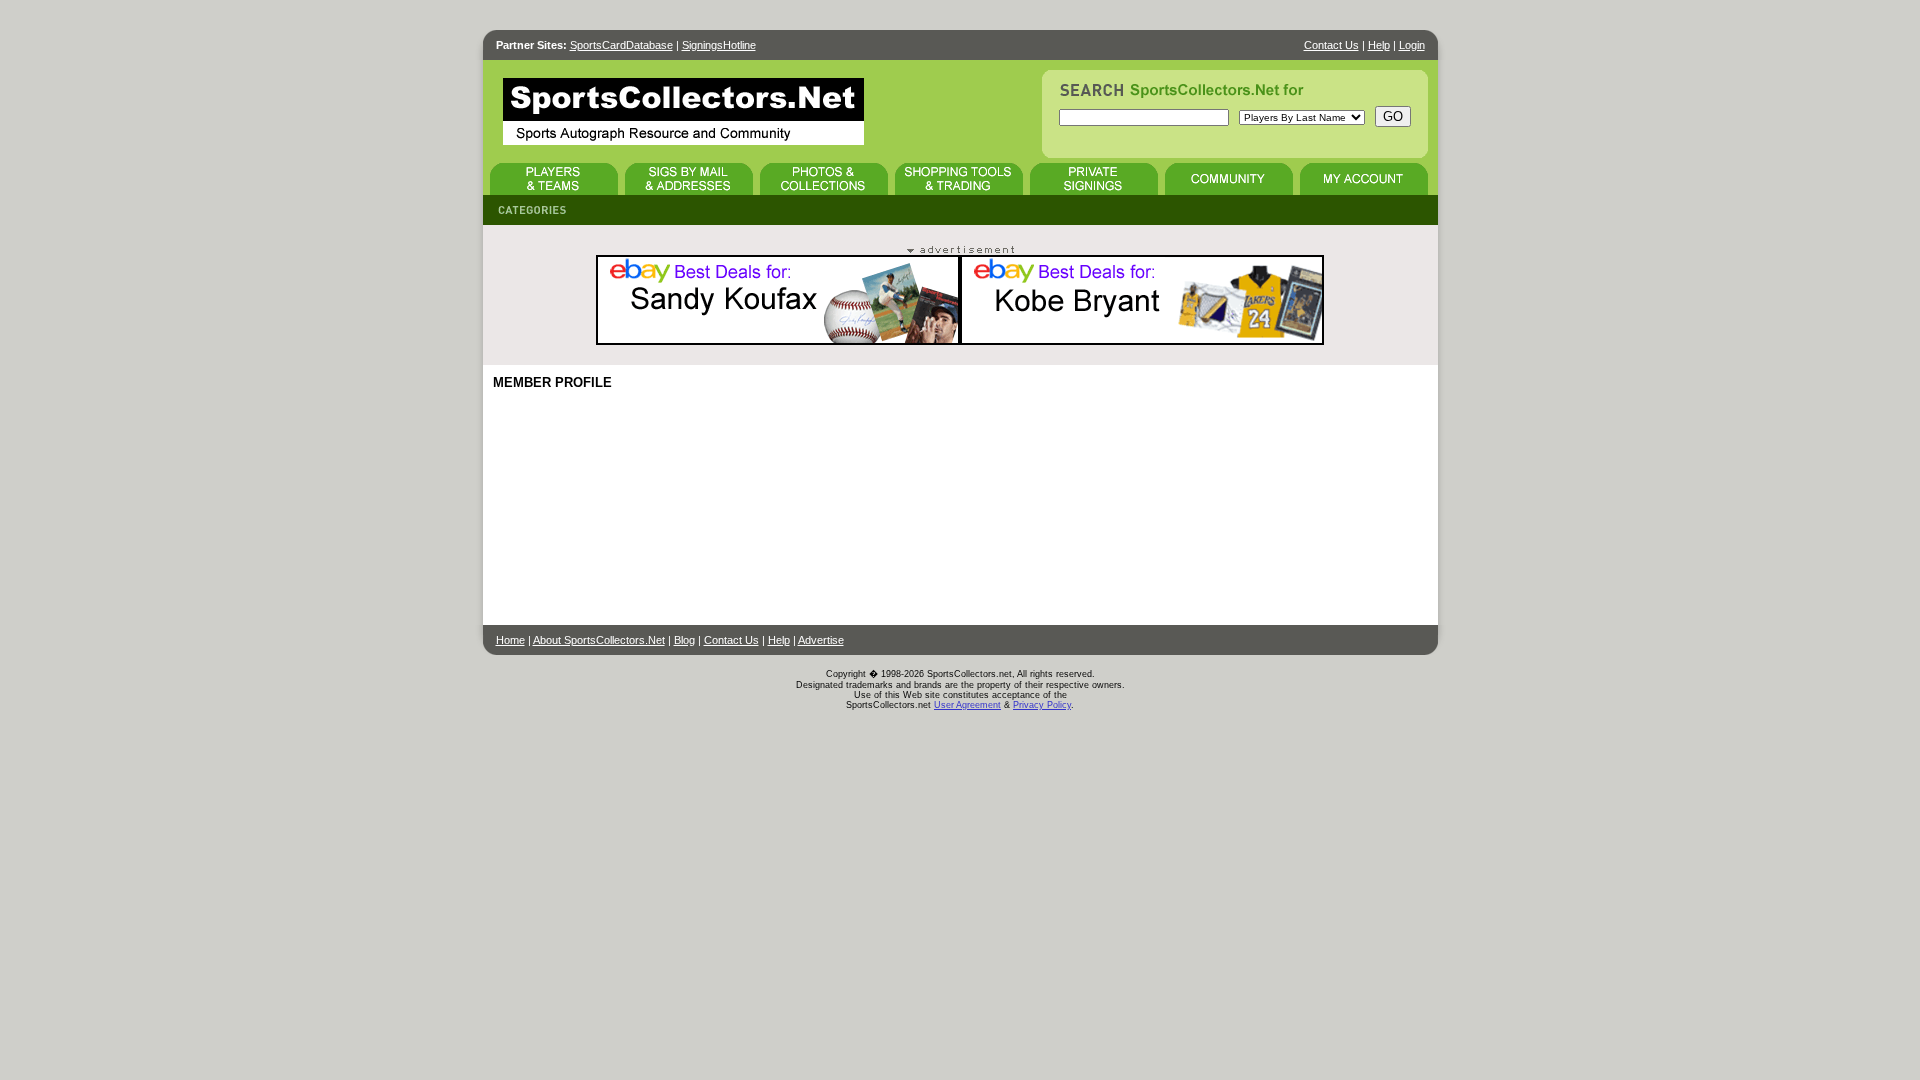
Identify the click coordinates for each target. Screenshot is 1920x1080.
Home (510, 640)
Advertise (821, 640)
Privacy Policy (1042, 705)
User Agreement (967, 705)
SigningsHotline (719, 45)
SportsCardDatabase (621, 45)
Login (1412, 45)
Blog (684, 640)
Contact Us (1331, 45)
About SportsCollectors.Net (599, 640)
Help (1379, 45)
